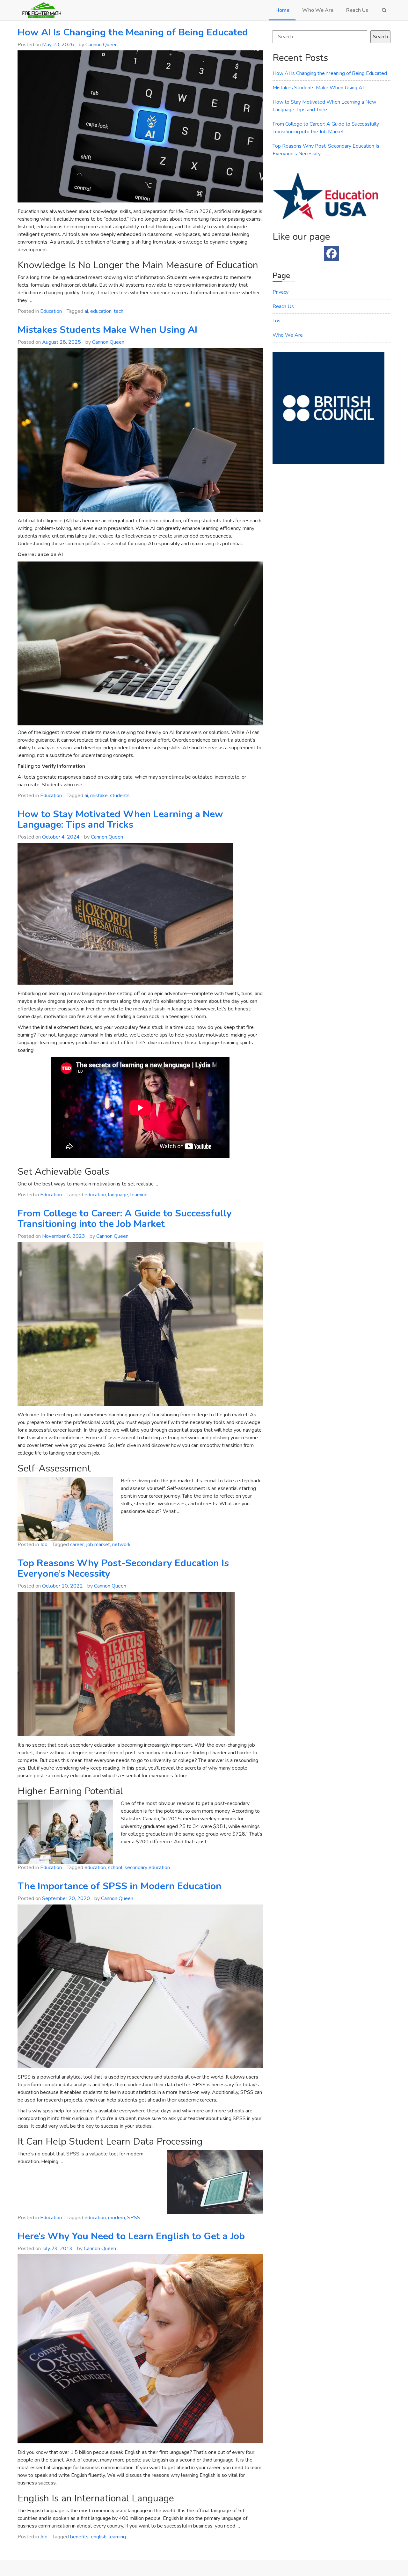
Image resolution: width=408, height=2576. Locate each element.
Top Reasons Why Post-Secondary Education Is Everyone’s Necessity (123, 1568)
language (118, 1195)
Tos (277, 321)
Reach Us (357, 10)
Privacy (280, 292)
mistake (99, 796)
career (77, 1545)
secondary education (147, 1868)
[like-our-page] (331, 253)
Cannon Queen (102, 45)
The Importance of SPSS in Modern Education (120, 1886)
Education (51, 311)
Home (282, 10)
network (121, 1545)
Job (44, 1545)
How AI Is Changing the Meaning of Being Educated (133, 32)
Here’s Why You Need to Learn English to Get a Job (131, 2236)
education (101, 311)
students (120, 796)
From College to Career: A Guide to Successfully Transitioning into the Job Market (125, 1219)
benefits (79, 2537)
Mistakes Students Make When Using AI (107, 330)
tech (119, 311)
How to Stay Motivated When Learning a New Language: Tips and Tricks (120, 819)
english (99, 2537)
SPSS (134, 2218)
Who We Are (318, 10)
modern (117, 2218)
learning (139, 1195)
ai (86, 311)
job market (98, 1545)
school (115, 1868)
